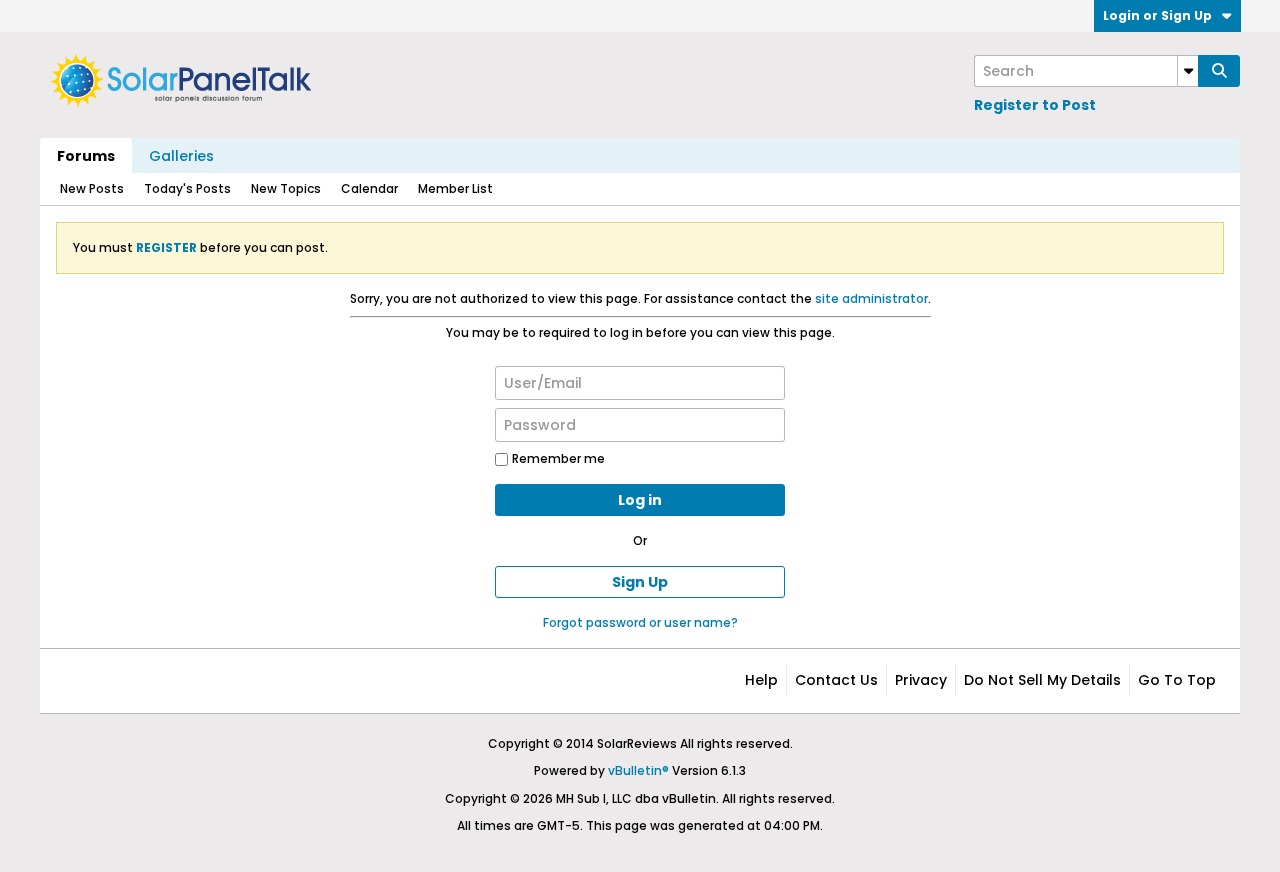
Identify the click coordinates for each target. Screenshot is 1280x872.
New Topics (286, 188)
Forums (86, 156)
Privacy (921, 680)
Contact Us (836, 680)
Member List (455, 188)
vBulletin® (638, 770)
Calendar (369, 188)
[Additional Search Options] (1188, 71)
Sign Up (640, 582)
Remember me (558, 458)
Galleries (181, 156)
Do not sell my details (1042, 680)
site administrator (871, 298)
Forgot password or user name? (640, 622)
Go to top (1177, 680)
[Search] (1219, 71)
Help (761, 680)
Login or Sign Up (1157, 15)
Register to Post (1035, 105)
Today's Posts (187, 188)
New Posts (92, 188)
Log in (640, 500)
